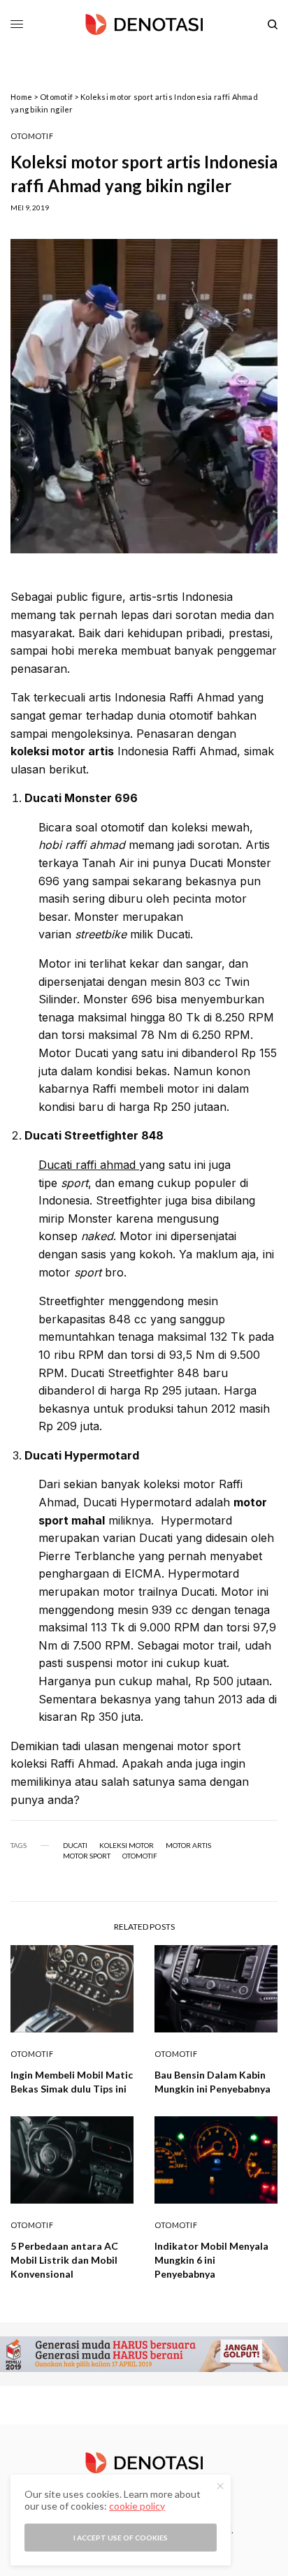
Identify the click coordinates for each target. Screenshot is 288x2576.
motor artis (188, 1845)
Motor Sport (87, 1856)
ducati (75, 1845)
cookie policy (137, 2506)
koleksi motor (127, 1845)
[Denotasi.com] (144, 24)
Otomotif (56, 97)
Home (21, 97)
